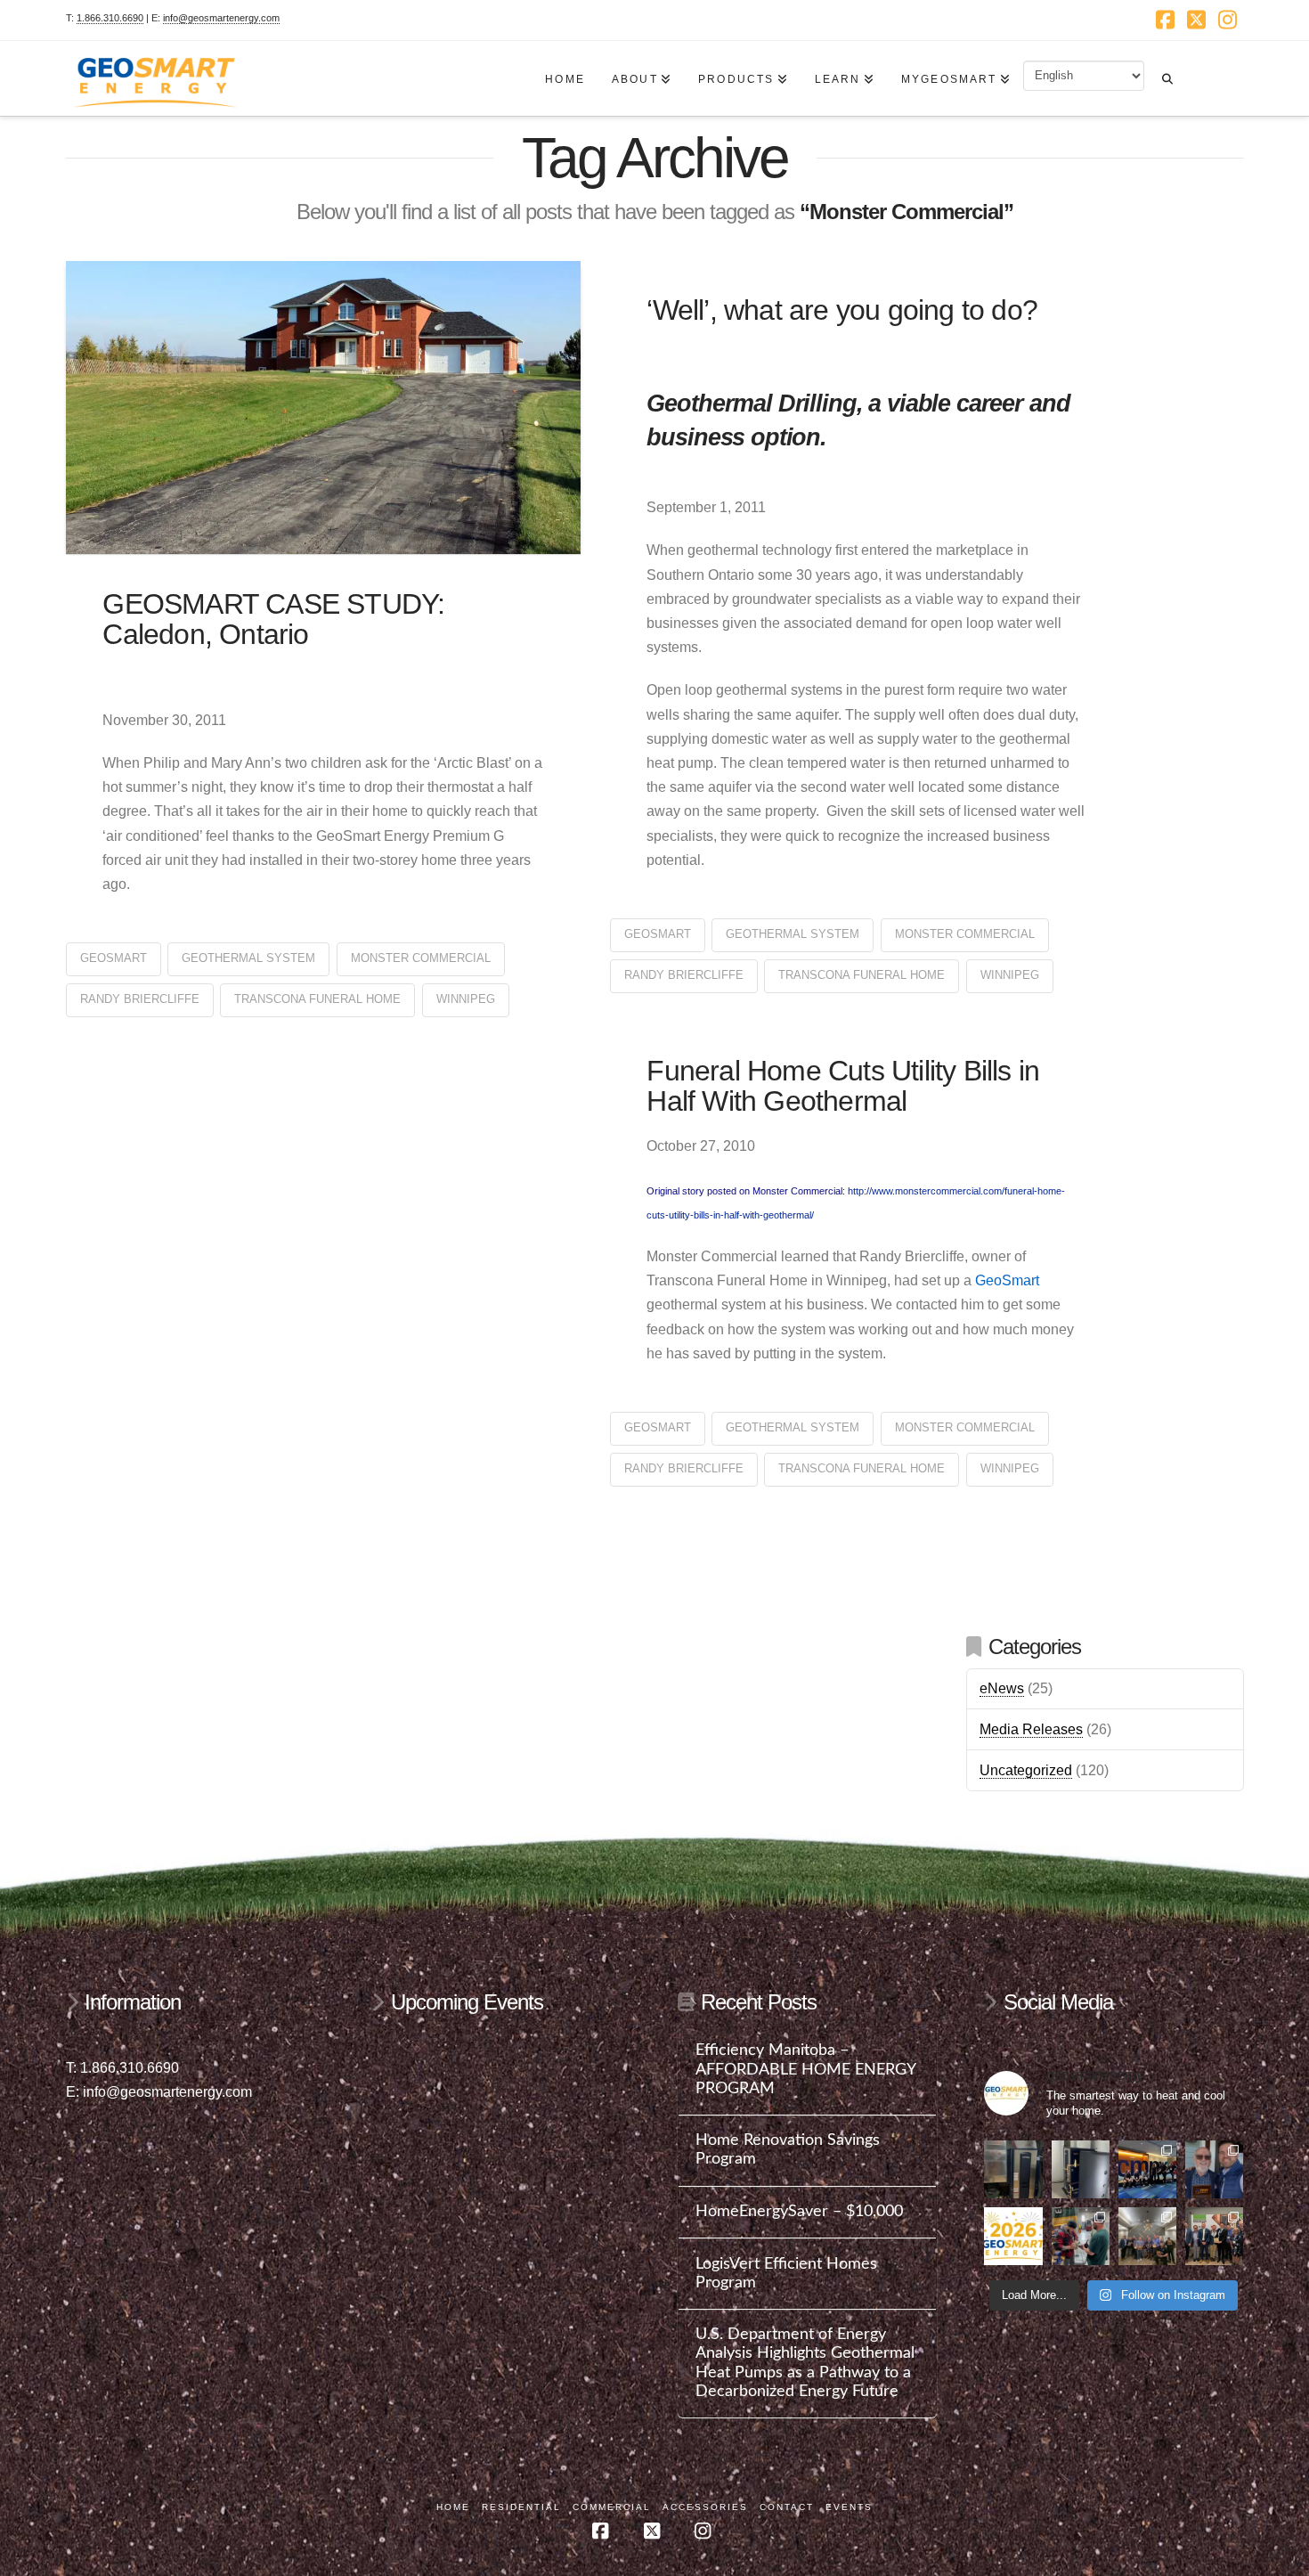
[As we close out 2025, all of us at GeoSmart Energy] (1013, 2236)
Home (453, 2507)
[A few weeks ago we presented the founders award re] (1214, 2169)
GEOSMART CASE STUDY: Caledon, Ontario (273, 619)
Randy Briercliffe (140, 999)
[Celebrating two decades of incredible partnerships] (1147, 2236)
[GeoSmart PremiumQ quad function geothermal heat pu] (1081, 2169)
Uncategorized (1026, 1770)
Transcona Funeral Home (317, 999)
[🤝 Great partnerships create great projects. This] (1013, 2169)
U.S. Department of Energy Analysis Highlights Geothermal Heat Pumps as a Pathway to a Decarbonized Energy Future (805, 2362)
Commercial (612, 2507)
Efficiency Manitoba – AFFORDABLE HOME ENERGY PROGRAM (805, 2069)
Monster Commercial (421, 958)
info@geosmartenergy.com (221, 18)
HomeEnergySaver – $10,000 (799, 2211)
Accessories (705, 2507)
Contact (787, 2507)
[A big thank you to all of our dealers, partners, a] (1147, 2169)
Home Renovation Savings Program (788, 2149)
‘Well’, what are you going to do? (842, 310)
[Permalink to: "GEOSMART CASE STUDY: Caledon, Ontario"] (324, 408)
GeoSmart (114, 958)
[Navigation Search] (1167, 70)
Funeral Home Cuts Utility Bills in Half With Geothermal (843, 1086)
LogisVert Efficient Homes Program (786, 2273)
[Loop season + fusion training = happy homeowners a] (1081, 2236)
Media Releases (1031, 1729)
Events (849, 2507)
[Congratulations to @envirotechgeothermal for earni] (1214, 2236)
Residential (521, 2507)
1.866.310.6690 (110, 18)
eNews (1002, 1688)
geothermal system (248, 958)
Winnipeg (466, 999)
